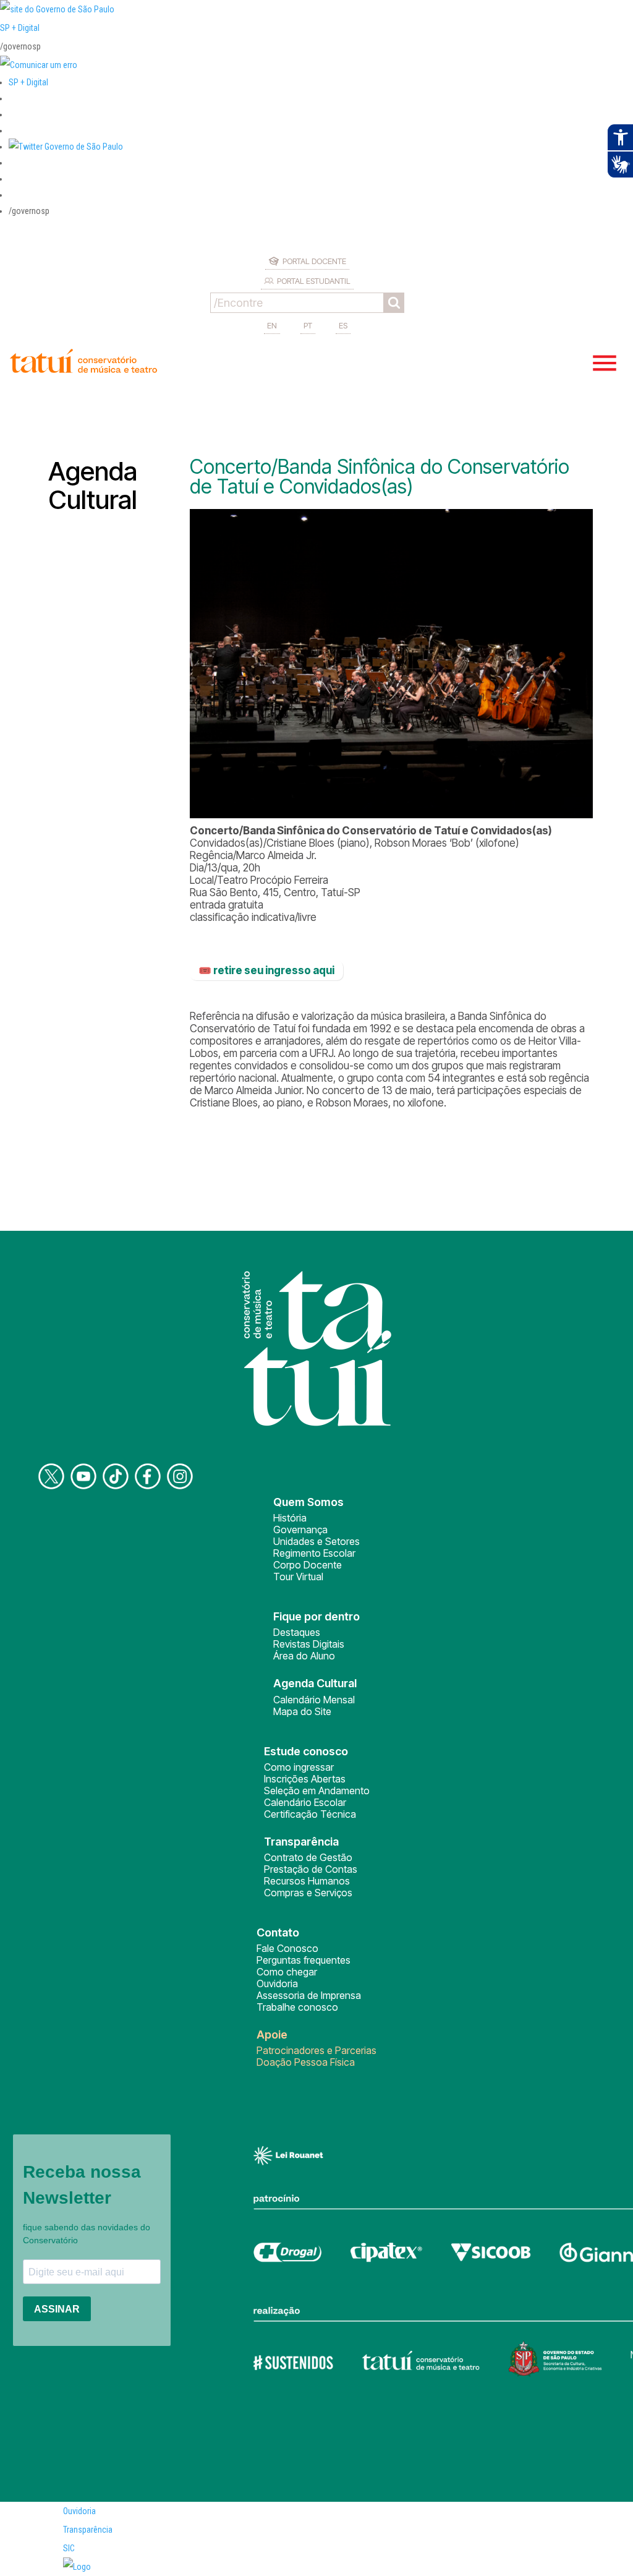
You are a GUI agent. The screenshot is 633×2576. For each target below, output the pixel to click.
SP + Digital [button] (28, 82)
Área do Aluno (304, 1656)
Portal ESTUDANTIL (314, 281)
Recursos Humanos (307, 1881)
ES (343, 325)
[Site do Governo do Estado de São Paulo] (57, 9)
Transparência (88, 2530)
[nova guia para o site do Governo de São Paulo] (39, 65)
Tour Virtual (298, 1577)
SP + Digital (20, 28)
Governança (300, 1530)
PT (308, 325)
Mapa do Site (302, 1711)
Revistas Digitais (309, 1644)
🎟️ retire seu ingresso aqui (266, 970)
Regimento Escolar (314, 1553)
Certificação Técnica (310, 1814)
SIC (69, 2548)
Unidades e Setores (316, 1541)
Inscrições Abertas (305, 1779)
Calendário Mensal (314, 1700)
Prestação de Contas (311, 1869)
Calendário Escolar (305, 1802)
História (290, 1518)
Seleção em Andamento (317, 1791)
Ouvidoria (277, 1983)
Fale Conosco (287, 1948)
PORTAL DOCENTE (314, 261)
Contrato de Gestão (308, 1857)
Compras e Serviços (308, 1893)
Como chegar (287, 1972)
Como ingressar (299, 1767)
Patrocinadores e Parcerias (316, 2050)
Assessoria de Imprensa (309, 1995)
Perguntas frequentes (304, 1960)
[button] (66, 147)
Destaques (297, 1632)
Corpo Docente (308, 1565)
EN (272, 325)
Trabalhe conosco (297, 2007)
